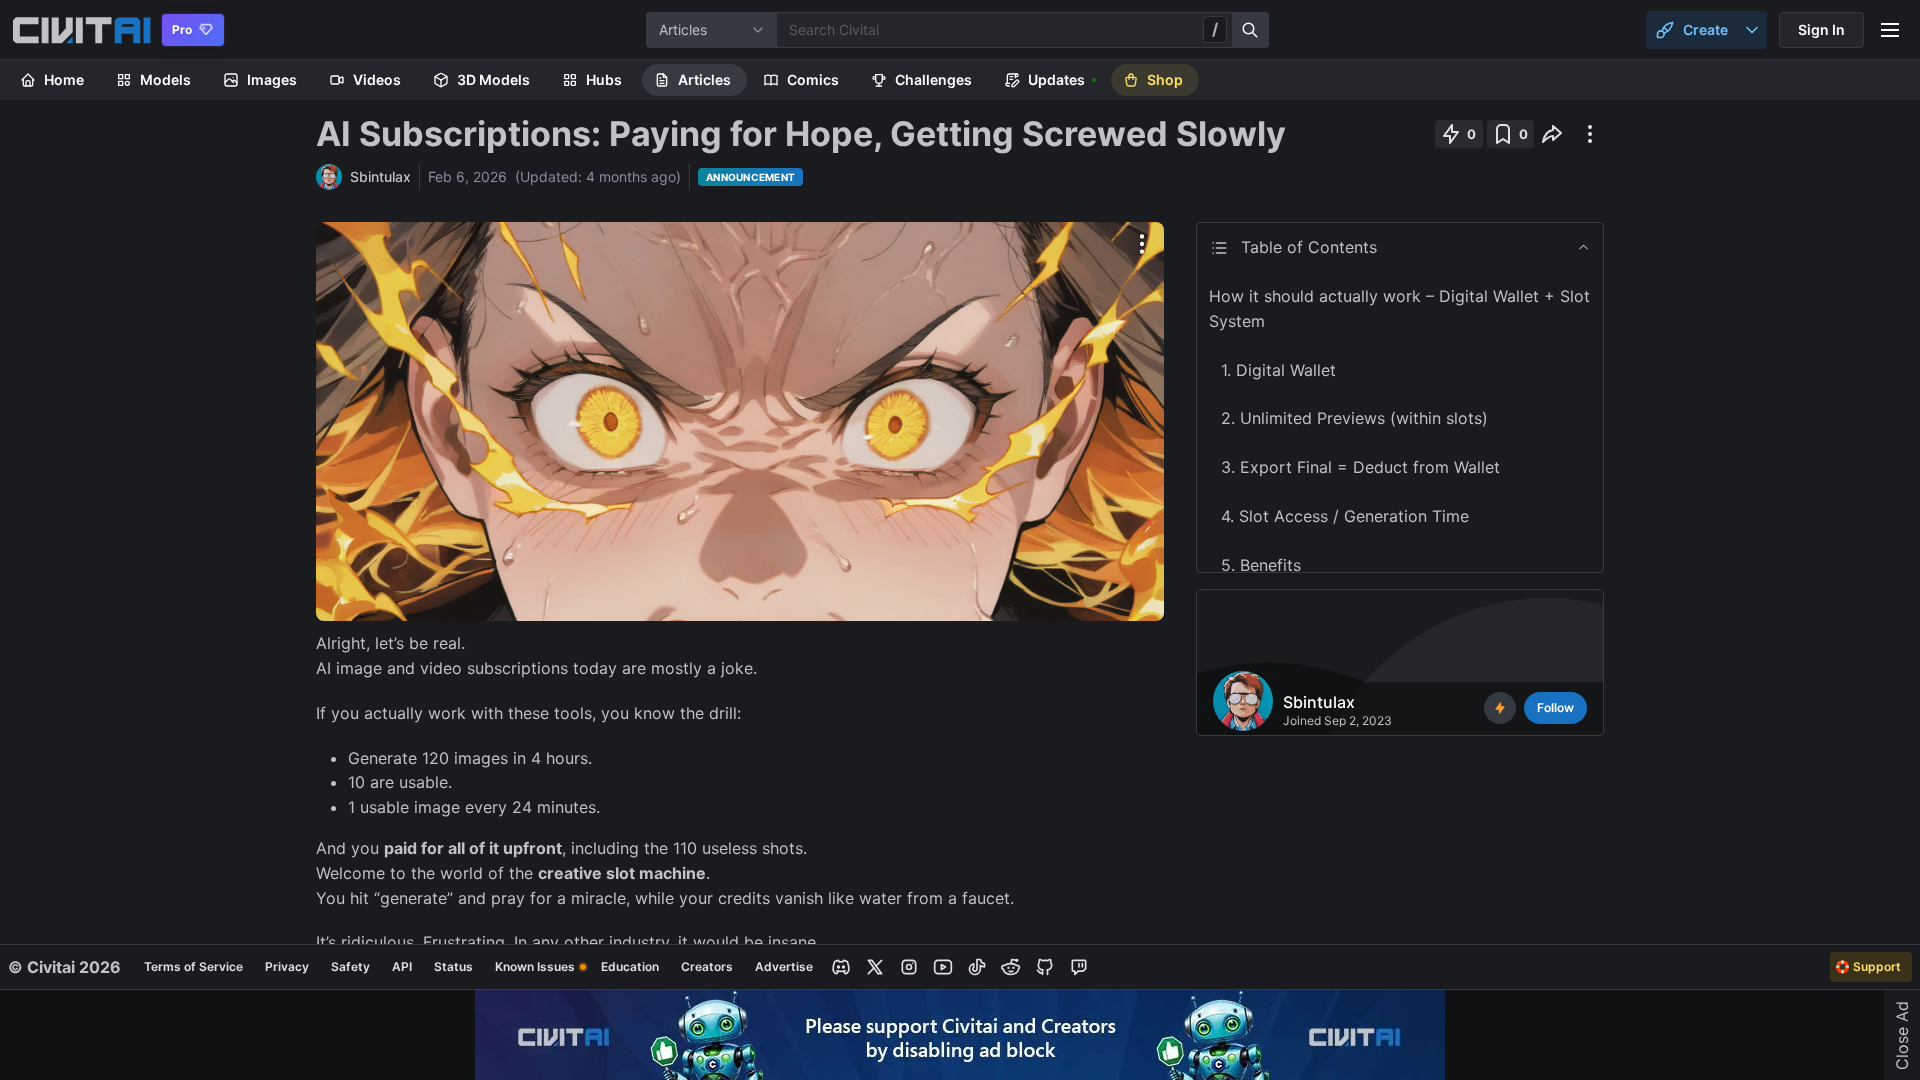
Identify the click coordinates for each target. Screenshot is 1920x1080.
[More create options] (1752, 30)
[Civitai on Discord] (841, 967)
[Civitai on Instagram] (909, 967)
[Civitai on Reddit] (1011, 967)
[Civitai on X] (875, 967)
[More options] (1142, 244)
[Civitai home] (81, 30)
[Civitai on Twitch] (1079, 967)
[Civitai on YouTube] (943, 967)
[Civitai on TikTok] (977, 967)
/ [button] (1215, 29)
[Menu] (1890, 30)
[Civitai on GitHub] (1045, 967)
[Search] (1251, 30)
